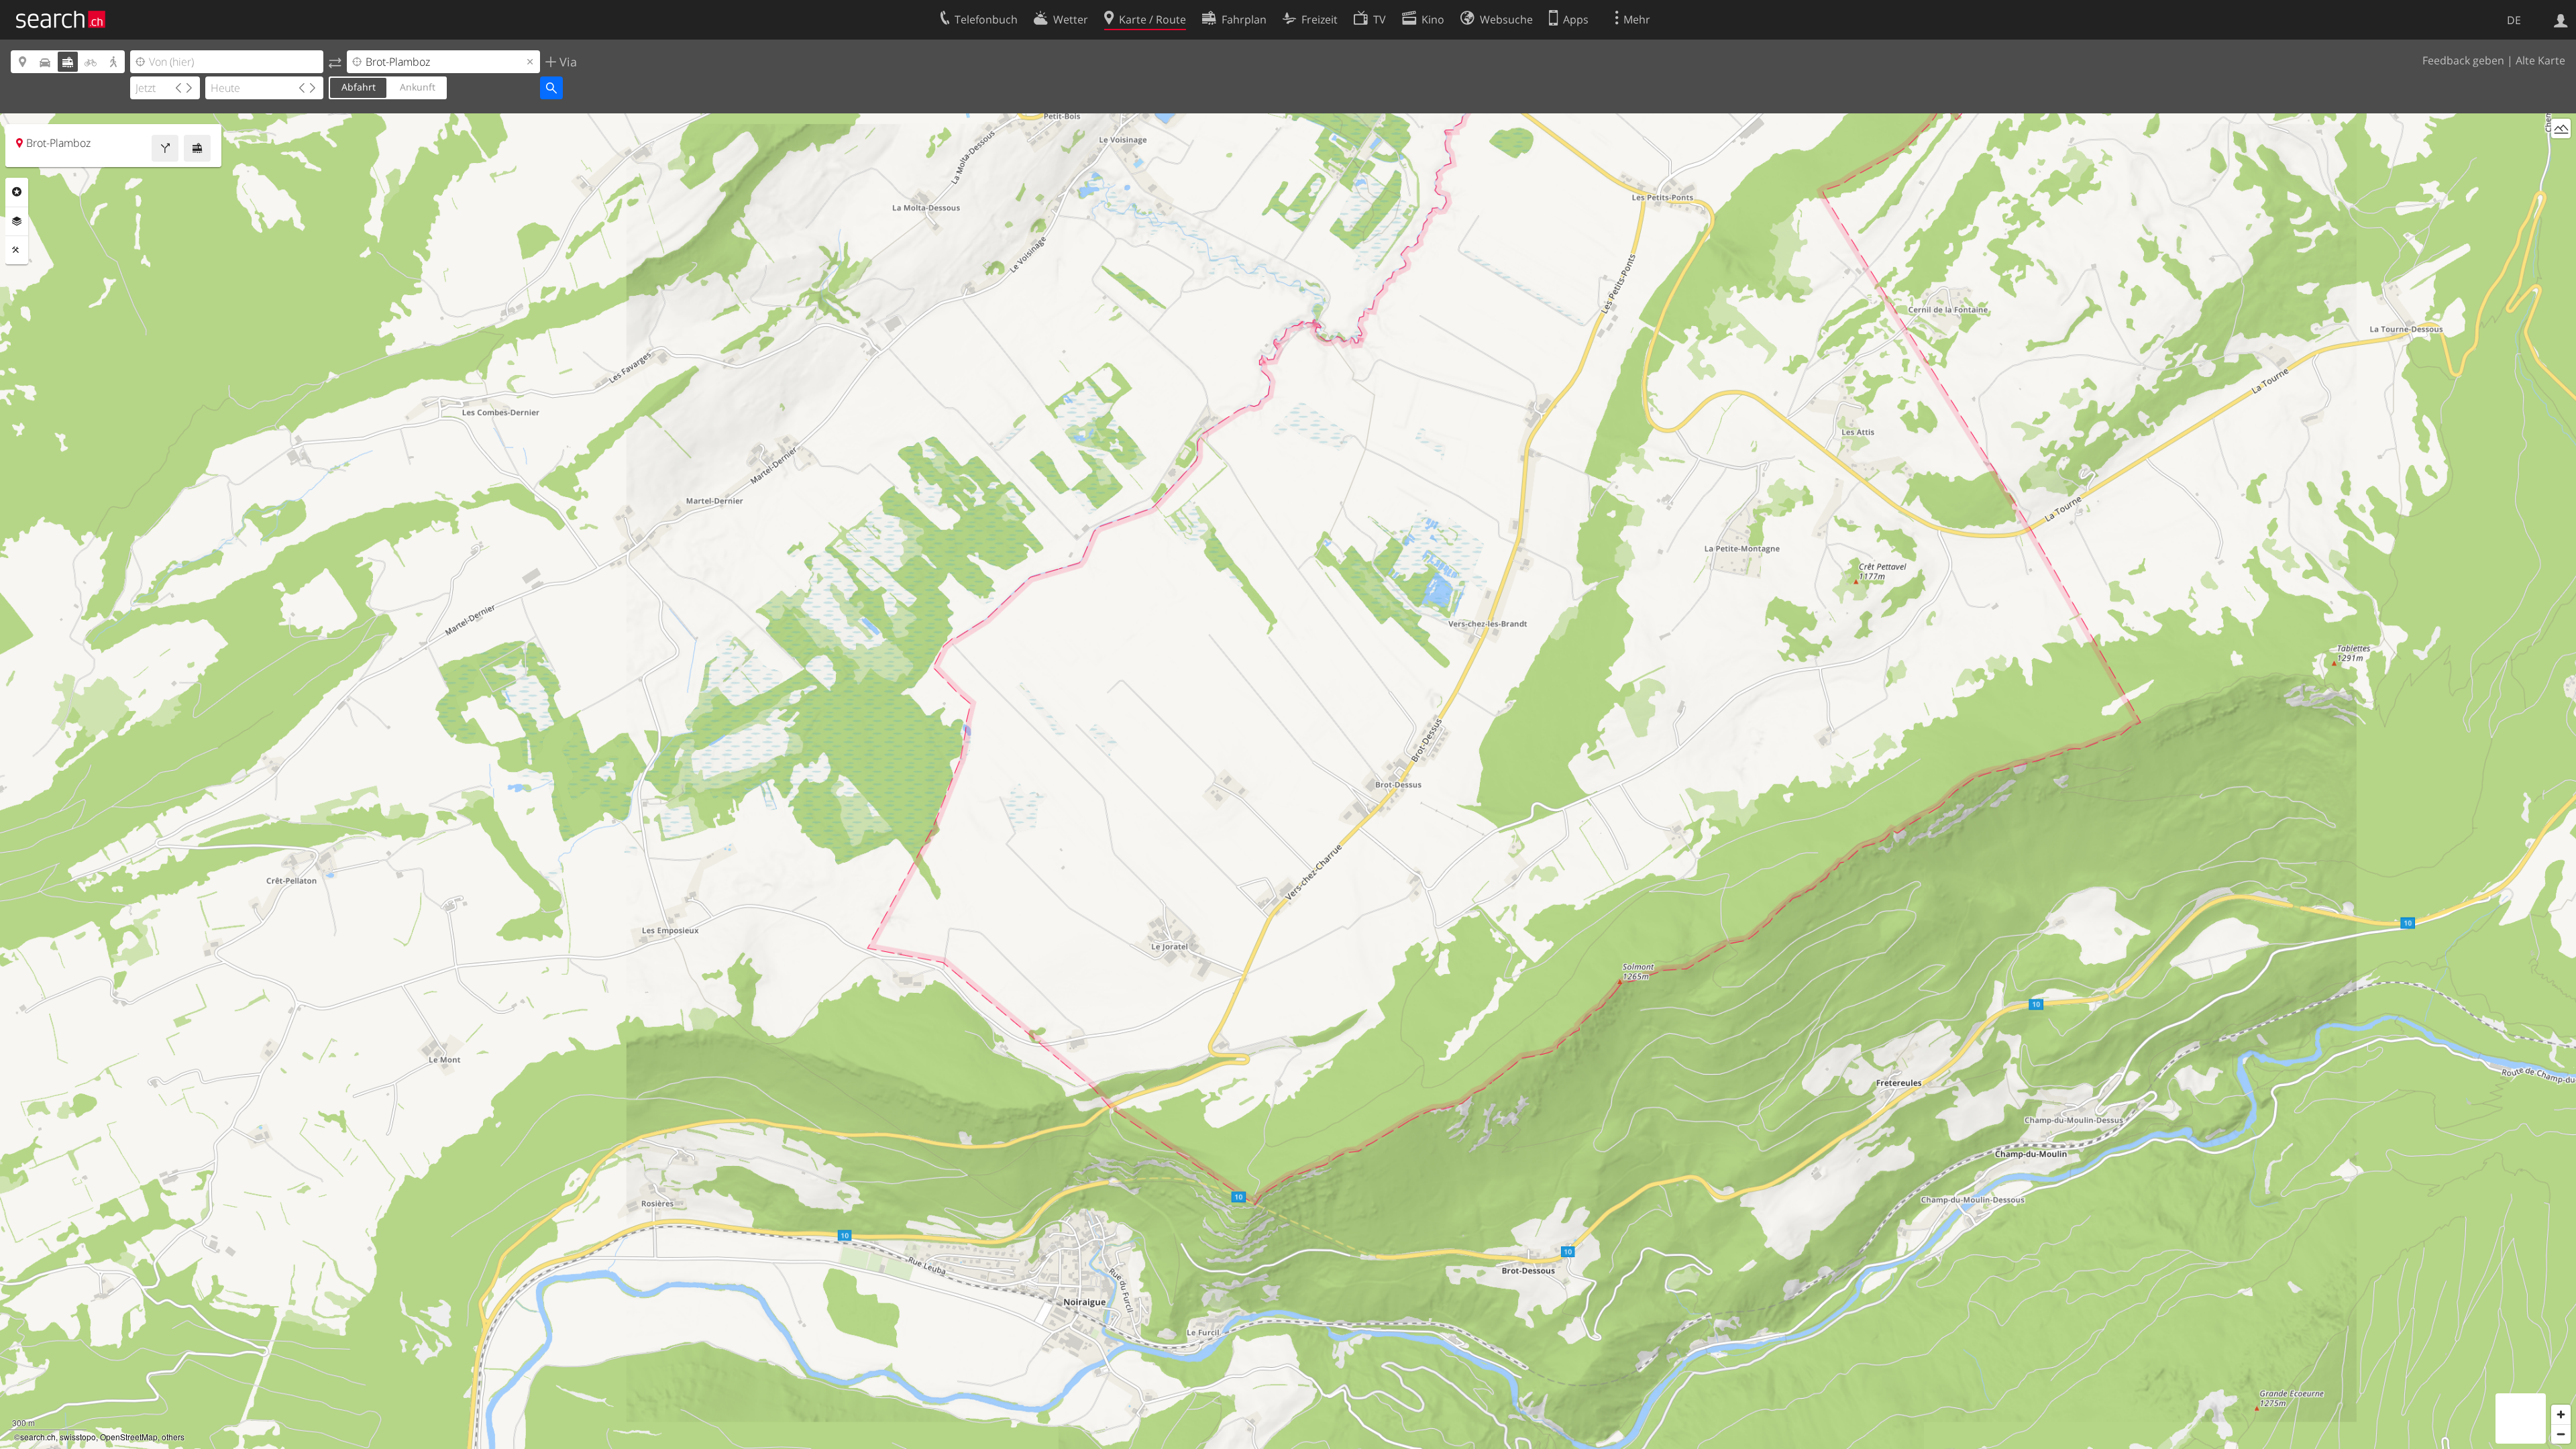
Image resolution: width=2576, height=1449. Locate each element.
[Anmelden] (2561, 19)
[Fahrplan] (197, 148)
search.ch (38, 1437)
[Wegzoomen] (2561, 1434)
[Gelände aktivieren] (2561, 128)
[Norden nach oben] (2561, 153)
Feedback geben (2463, 60)
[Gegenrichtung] (335, 62)
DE (2514, 20)
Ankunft (418, 87)
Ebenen (17, 221)
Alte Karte (2540, 60)
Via (567, 62)
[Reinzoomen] (2561, 1414)
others (173, 1437)
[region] (1288, 781)
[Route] (165, 148)
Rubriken (17, 192)
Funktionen (17, 250)
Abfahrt (359, 87)
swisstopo (78, 1437)
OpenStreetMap (129, 1437)
